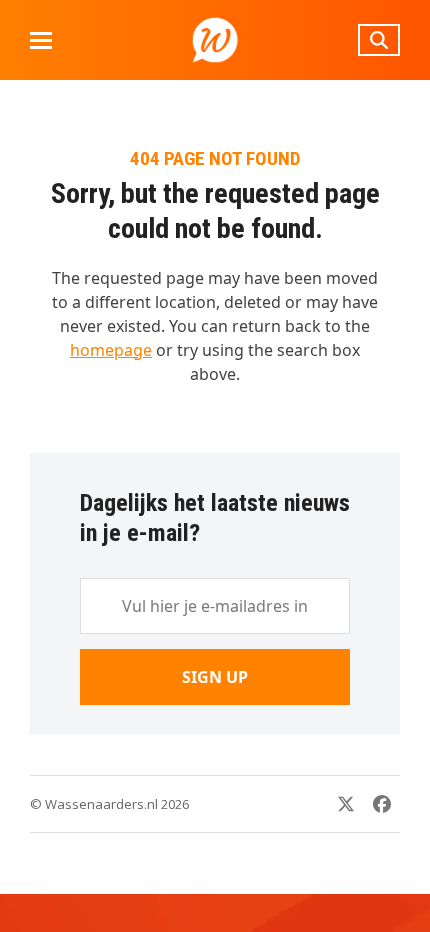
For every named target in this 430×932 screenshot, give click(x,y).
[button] (41, 40)
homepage (111, 350)
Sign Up (215, 677)
